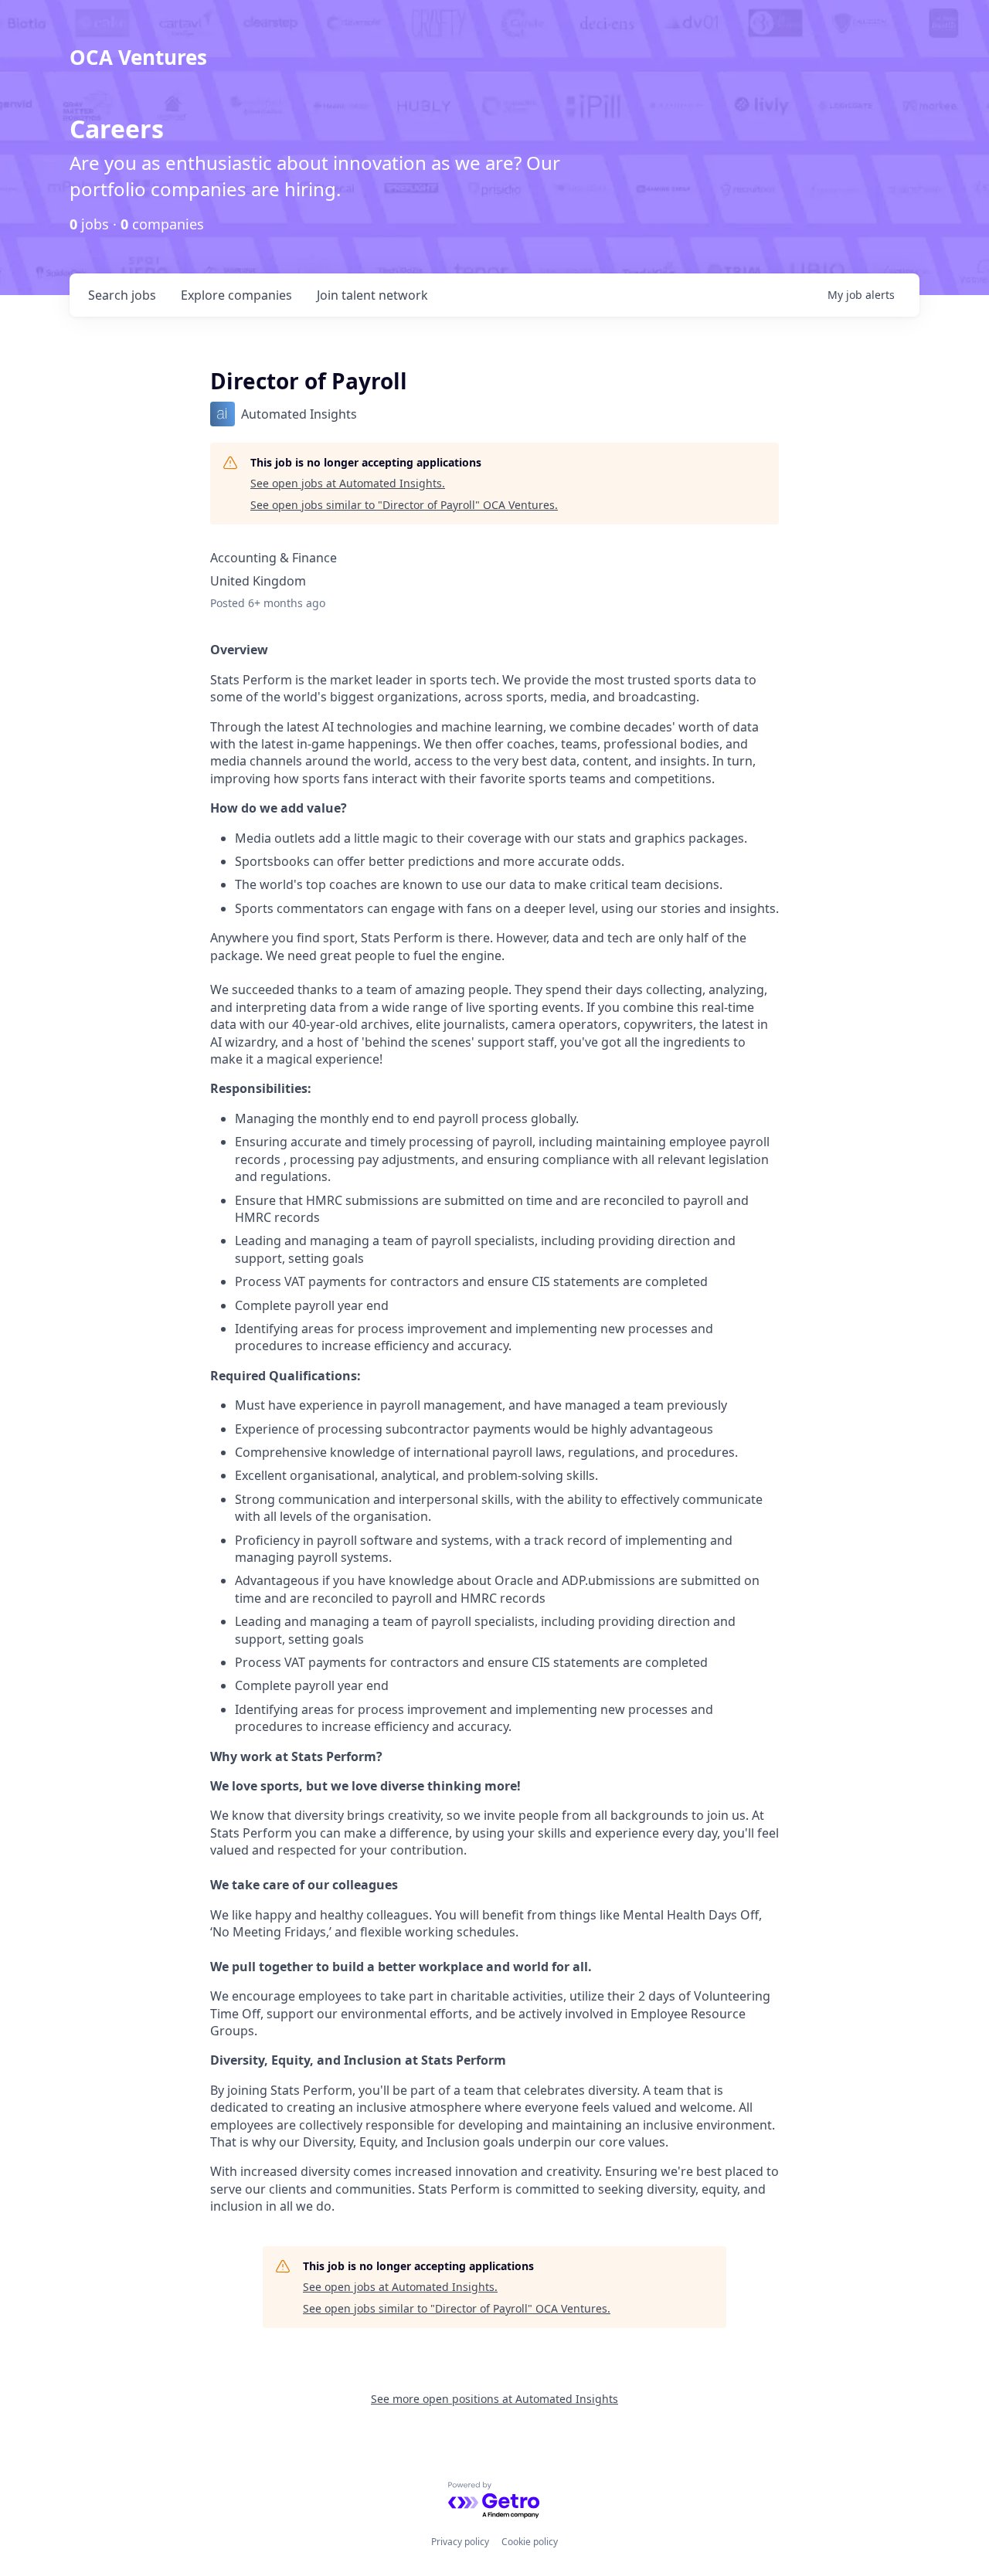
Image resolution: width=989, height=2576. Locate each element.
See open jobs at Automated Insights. (348, 483)
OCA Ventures (138, 57)
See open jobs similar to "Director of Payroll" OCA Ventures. (404, 505)
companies (236, 295)
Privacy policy (460, 2542)
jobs (122, 295)
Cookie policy (530, 2542)
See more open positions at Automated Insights (494, 2399)
